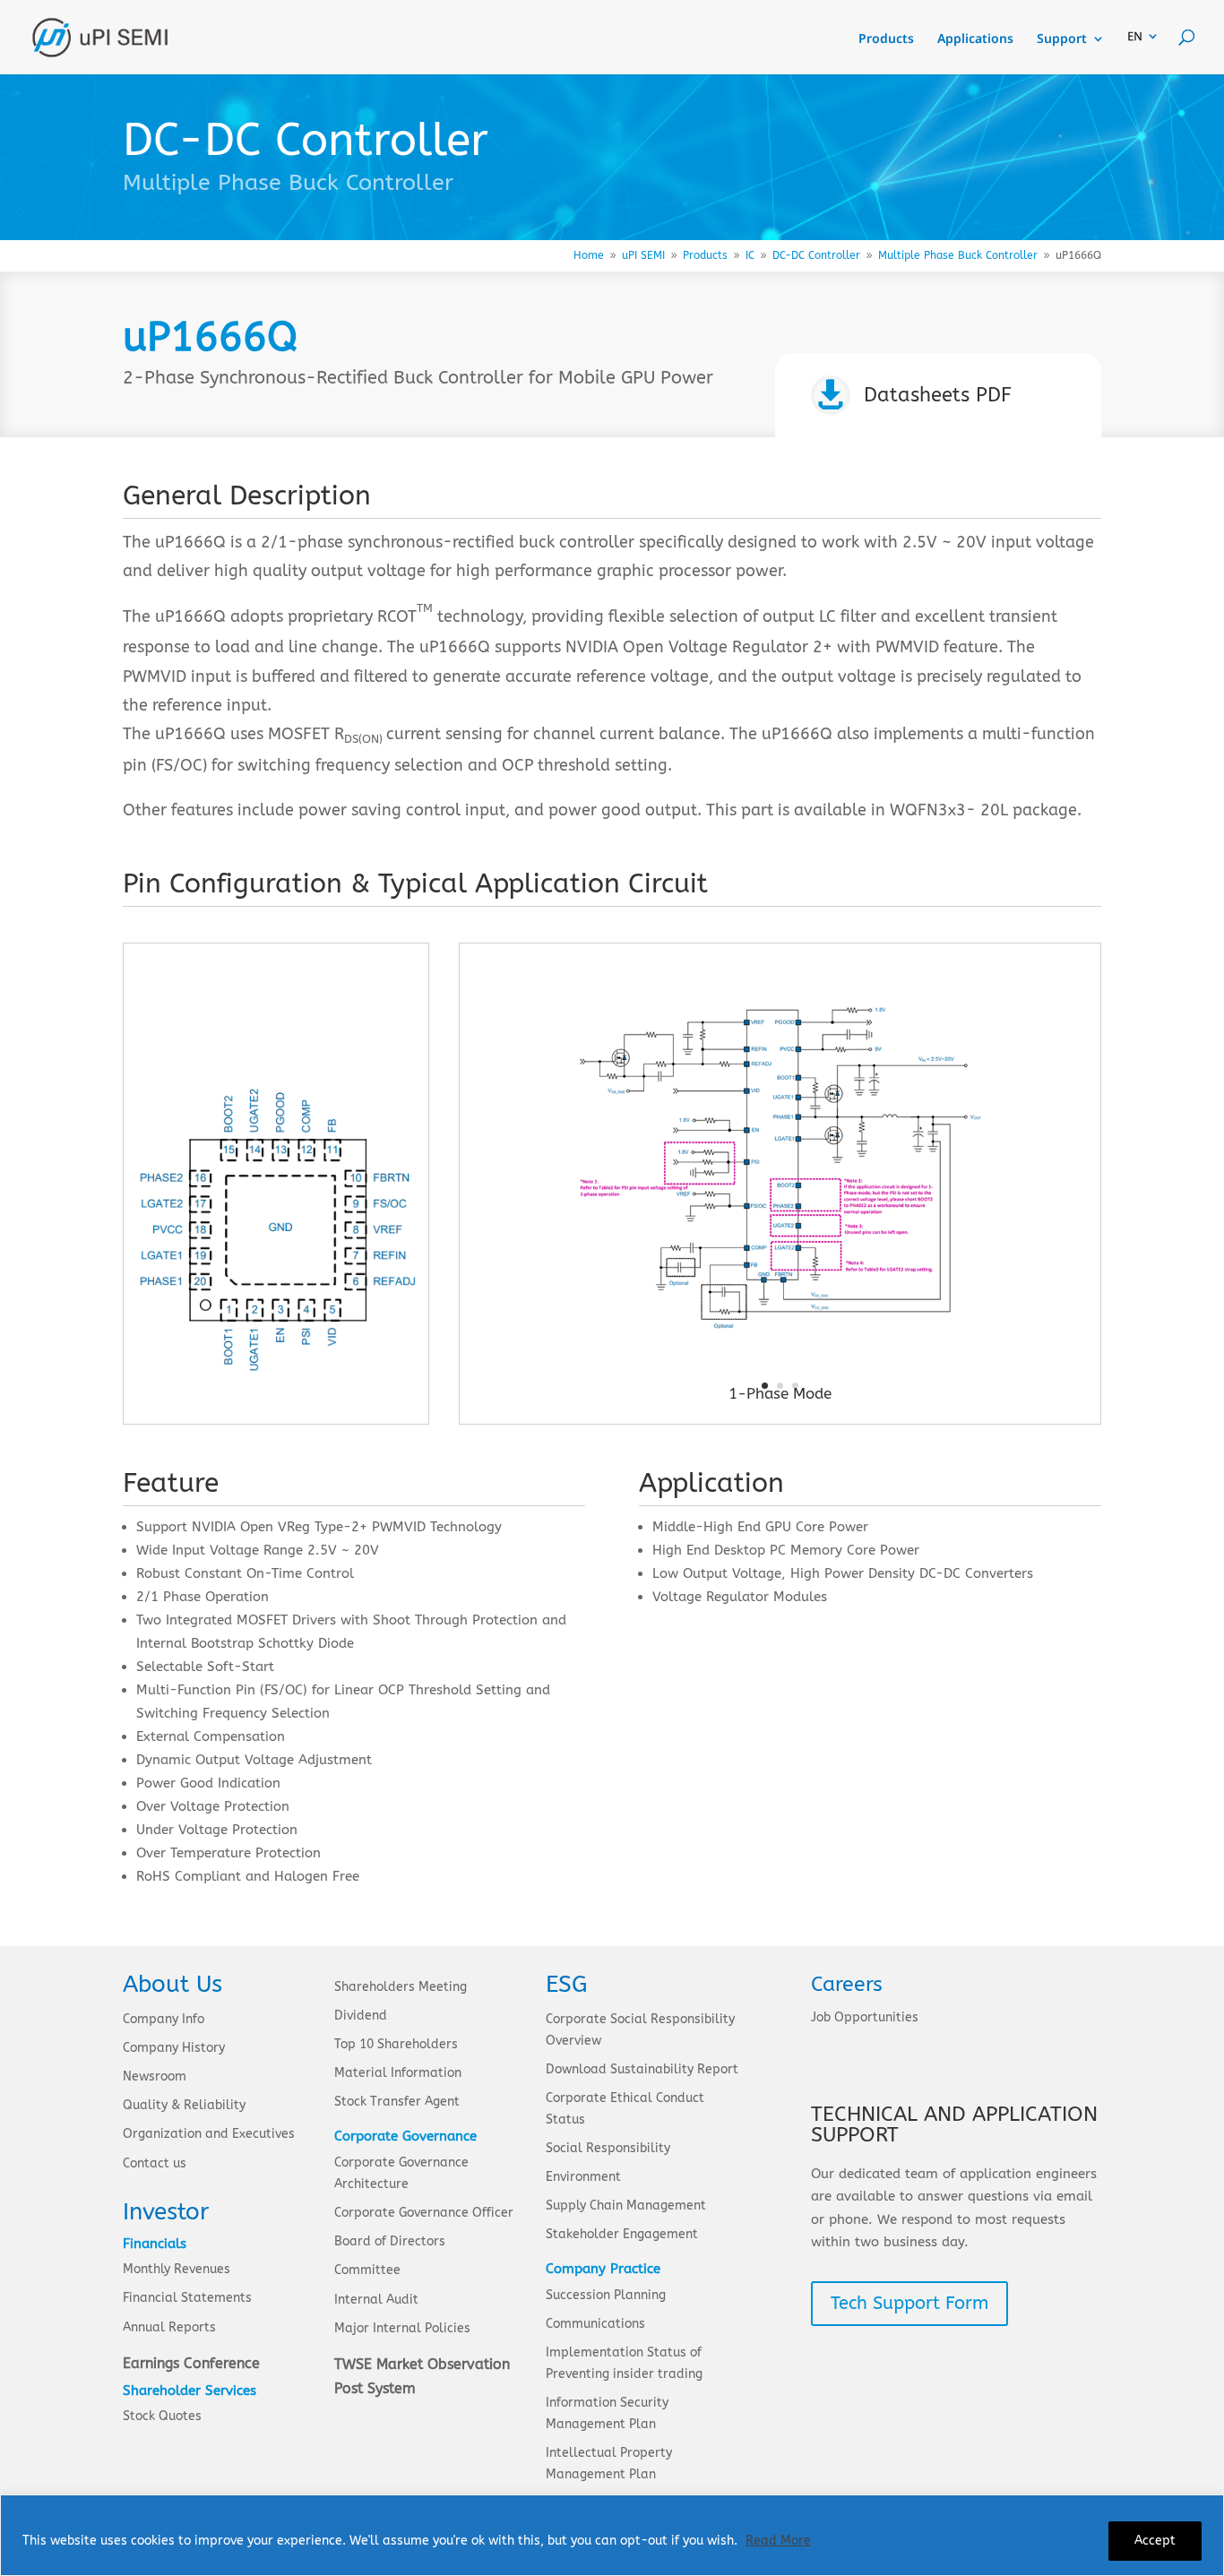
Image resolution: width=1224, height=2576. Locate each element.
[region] (612, 2535)
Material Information (398, 2073)
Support (1062, 39)
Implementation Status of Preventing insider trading (624, 2363)
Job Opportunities (865, 2017)
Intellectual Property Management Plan (609, 2464)
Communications (595, 2324)
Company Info (164, 2019)
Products (886, 39)
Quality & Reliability (184, 2105)
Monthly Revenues (177, 2269)
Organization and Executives (209, 2134)
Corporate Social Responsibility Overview (640, 2030)
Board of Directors (390, 2241)
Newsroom (155, 2076)
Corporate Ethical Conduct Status (625, 2109)
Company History (174, 2048)
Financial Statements (187, 2298)
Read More (778, 2541)
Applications (975, 39)
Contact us (155, 2163)
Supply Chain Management (626, 2206)
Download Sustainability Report (642, 2069)
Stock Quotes (162, 2416)
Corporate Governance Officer (424, 2213)
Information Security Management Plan (607, 2413)
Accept (1155, 2541)
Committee (367, 2270)
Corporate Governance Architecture (401, 2173)
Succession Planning (606, 2295)
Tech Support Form (909, 2303)
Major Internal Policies (402, 2328)
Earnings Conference (191, 2363)
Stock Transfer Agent (397, 2102)
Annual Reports (169, 2327)
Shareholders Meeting (401, 1987)
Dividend (361, 2016)
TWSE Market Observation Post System (422, 2376)
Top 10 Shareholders (396, 2044)
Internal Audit (376, 2300)
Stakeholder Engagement (622, 2234)
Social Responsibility (608, 2148)
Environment (583, 2177)
